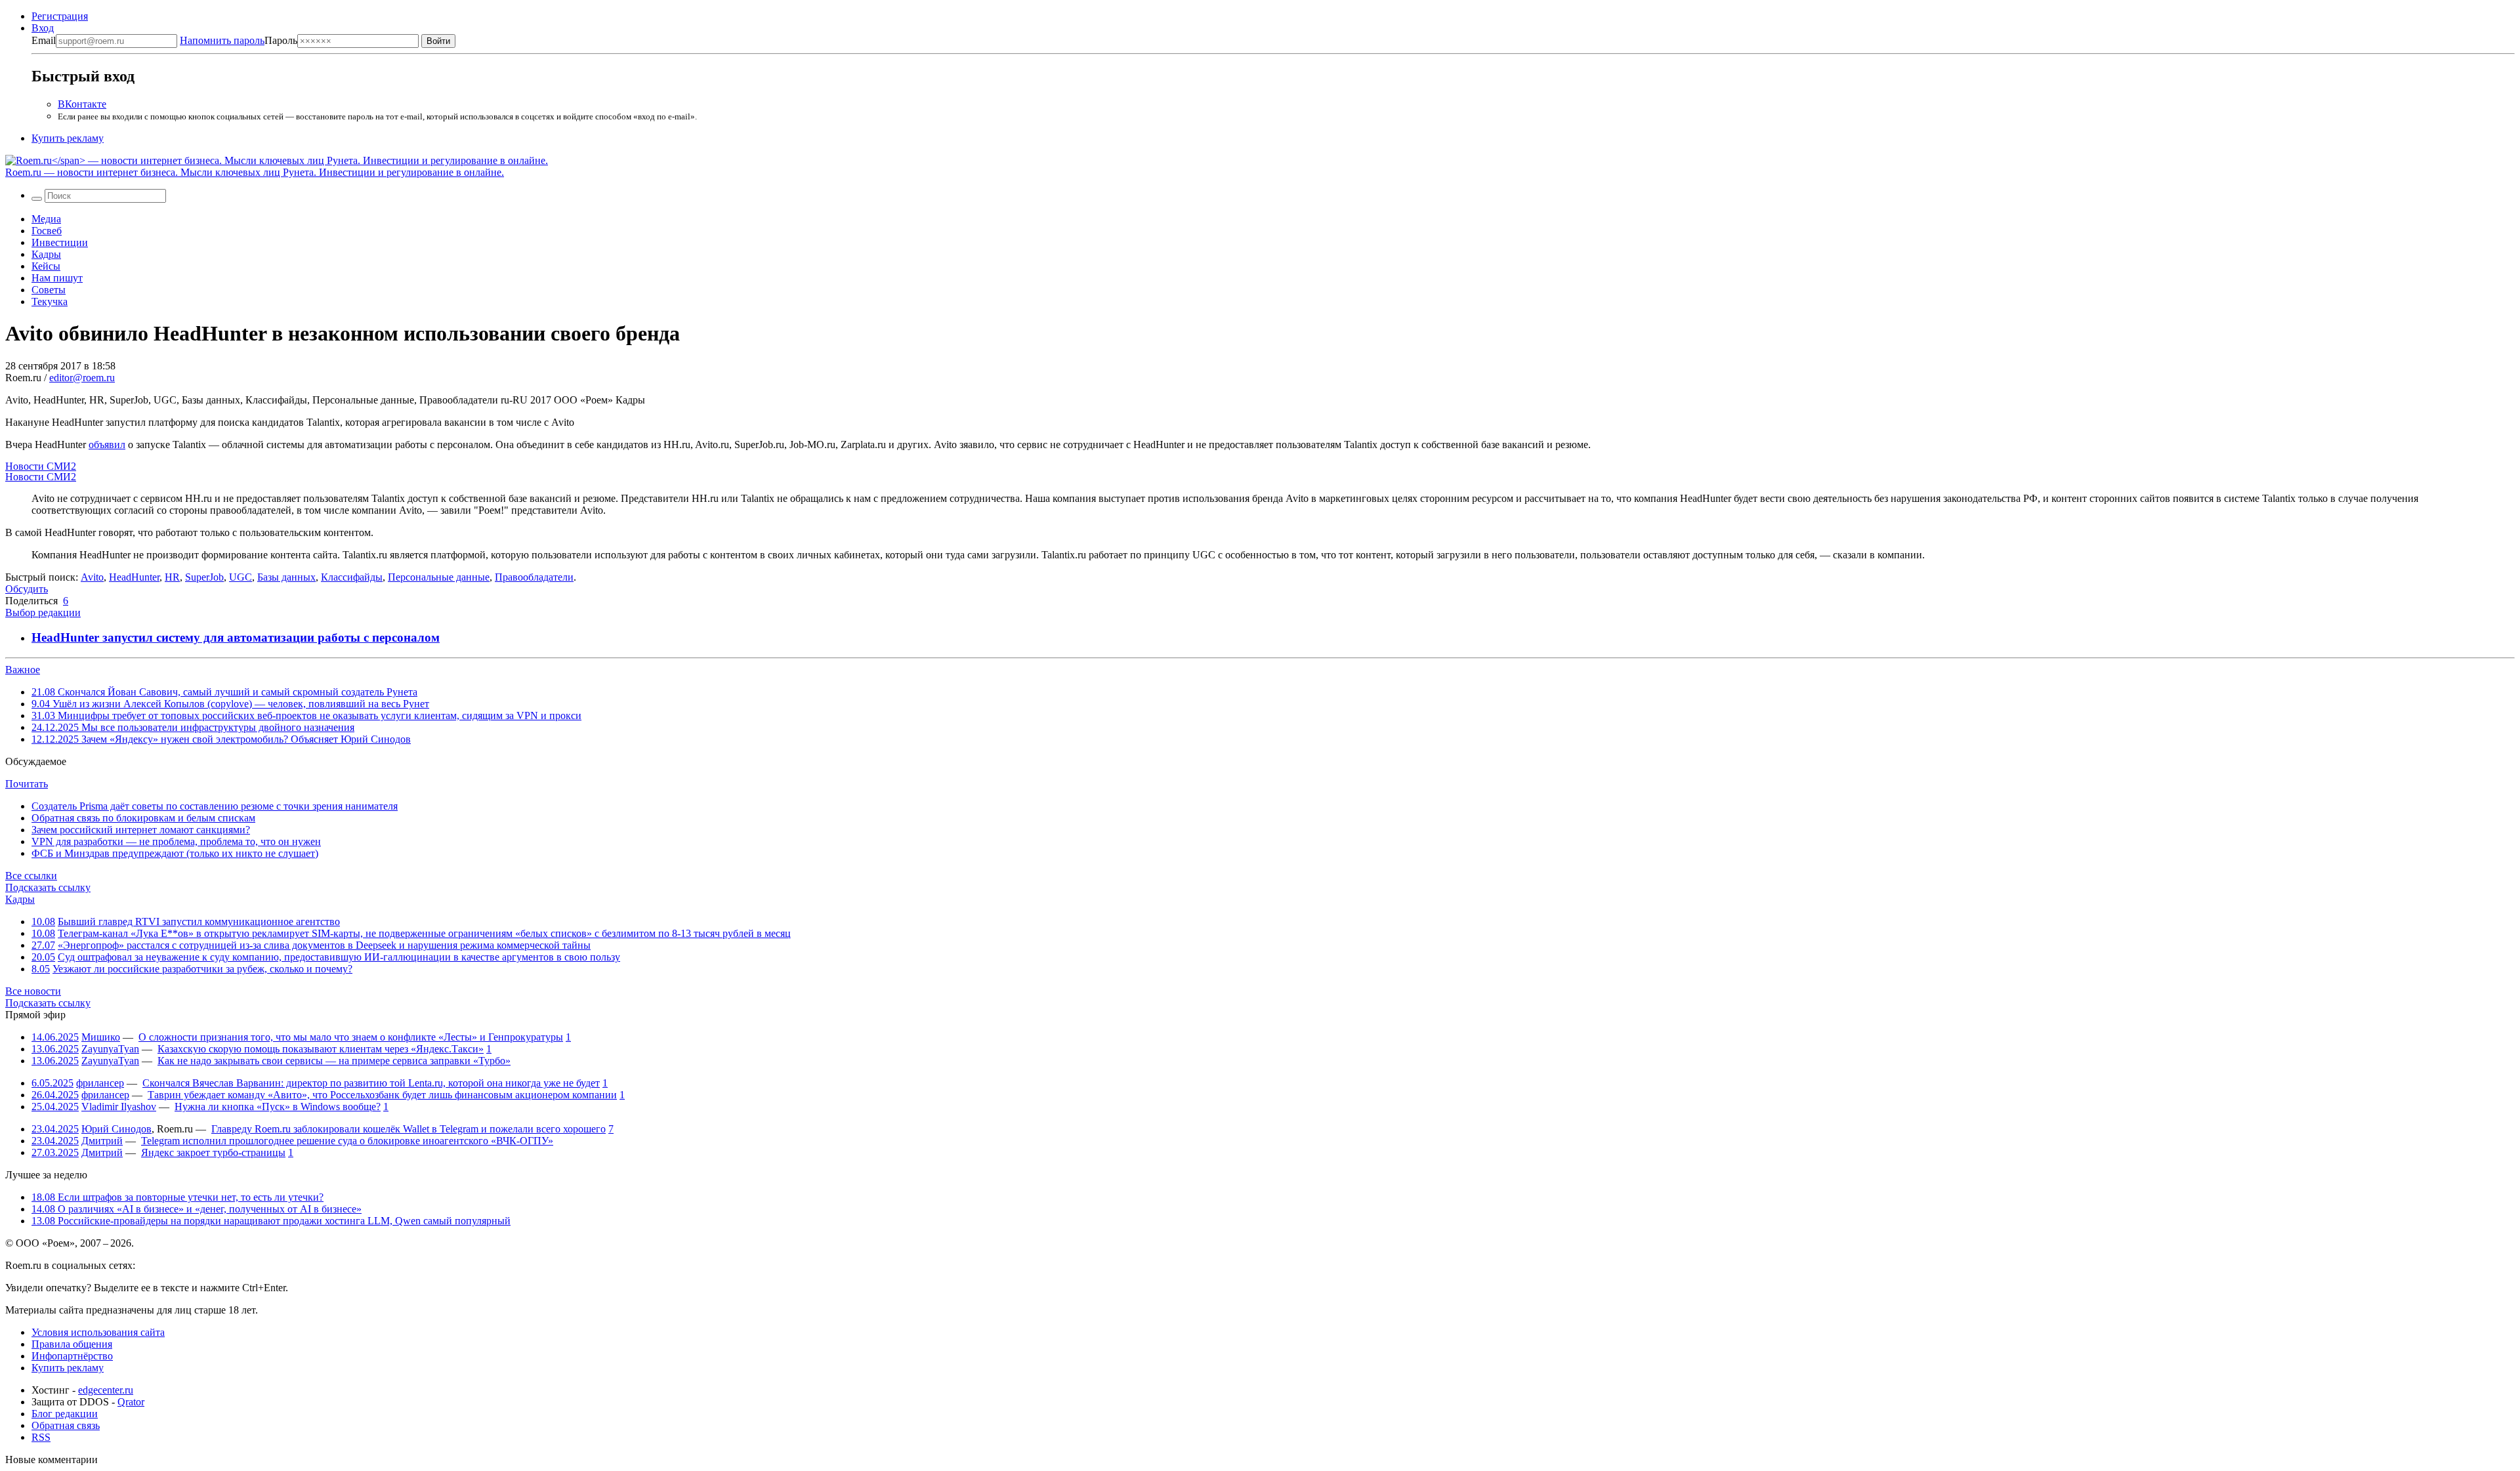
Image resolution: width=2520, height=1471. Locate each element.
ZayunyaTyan (110, 1049)
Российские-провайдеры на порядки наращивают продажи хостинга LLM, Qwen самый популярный (271, 1221)
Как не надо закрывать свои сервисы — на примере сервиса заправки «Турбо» (334, 1061)
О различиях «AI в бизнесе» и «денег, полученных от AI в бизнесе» (197, 1209)
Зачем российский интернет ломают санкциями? (141, 830)
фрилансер (100, 1083)
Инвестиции (60, 242)
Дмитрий (102, 1141)
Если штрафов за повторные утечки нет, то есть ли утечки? (178, 1197)
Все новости (33, 991)
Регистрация (60, 16)
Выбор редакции (43, 612)
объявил (107, 445)
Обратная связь (66, 1425)
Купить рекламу (68, 138)
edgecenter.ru (106, 1390)
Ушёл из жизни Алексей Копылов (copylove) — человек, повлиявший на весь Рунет (230, 704)
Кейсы (46, 266)
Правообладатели (534, 577)
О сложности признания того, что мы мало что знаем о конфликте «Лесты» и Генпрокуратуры (351, 1037)
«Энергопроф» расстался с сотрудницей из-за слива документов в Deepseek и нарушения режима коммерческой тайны (324, 945)
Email (44, 40)
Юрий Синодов (116, 1129)
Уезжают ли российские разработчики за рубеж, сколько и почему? (202, 969)
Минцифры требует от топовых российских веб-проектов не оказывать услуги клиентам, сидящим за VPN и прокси (306, 715)
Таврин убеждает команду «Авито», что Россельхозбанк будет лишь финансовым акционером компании (382, 1095)
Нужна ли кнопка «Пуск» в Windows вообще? (278, 1107)
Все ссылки (31, 876)
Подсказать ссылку (48, 887)
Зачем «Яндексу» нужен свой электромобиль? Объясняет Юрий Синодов (221, 739)
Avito (92, 577)
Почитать (27, 784)
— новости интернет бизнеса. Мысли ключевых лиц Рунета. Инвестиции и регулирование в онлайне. (255, 172)
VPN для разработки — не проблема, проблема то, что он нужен (176, 841)
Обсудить (27, 589)
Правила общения (72, 1344)
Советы (49, 290)
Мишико (101, 1037)
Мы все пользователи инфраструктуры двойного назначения (193, 727)
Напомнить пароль (222, 40)
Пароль (239, 40)
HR (172, 577)
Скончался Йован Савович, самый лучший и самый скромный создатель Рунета (224, 692)
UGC (241, 577)
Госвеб (47, 231)
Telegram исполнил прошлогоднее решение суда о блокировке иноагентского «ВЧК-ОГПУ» (347, 1141)
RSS (41, 1437)
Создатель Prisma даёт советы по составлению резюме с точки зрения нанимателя (215, 806)
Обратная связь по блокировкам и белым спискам (143, 818)
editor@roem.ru (82, 378)
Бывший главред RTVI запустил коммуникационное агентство (199, 922)
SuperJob (204, 577)
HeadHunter (134, 577)
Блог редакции (65, 1414)
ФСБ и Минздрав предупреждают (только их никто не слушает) (175, 853)
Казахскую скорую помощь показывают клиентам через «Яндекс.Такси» (321, 1049)
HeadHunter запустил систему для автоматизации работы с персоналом (236, 637)
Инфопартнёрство (72, 1356)
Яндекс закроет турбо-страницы (213, 1152)
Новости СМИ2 (41, 466)
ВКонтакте (82, 104)
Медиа (46, 219)
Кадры (46, 254)
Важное (23, 670)
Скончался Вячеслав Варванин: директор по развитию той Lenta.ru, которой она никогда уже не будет (371, 1083)
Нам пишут (57, 278)
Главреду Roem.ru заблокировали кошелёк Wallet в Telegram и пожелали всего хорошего (409, 1129)
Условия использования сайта (98, 1332)
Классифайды (352, 577)
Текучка (50, 301)
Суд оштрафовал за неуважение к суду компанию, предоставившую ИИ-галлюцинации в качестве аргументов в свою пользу (339, 957)
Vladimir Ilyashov (119, 1107)
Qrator (131, 1402)
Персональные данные (439, 577)
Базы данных (286, 577)
